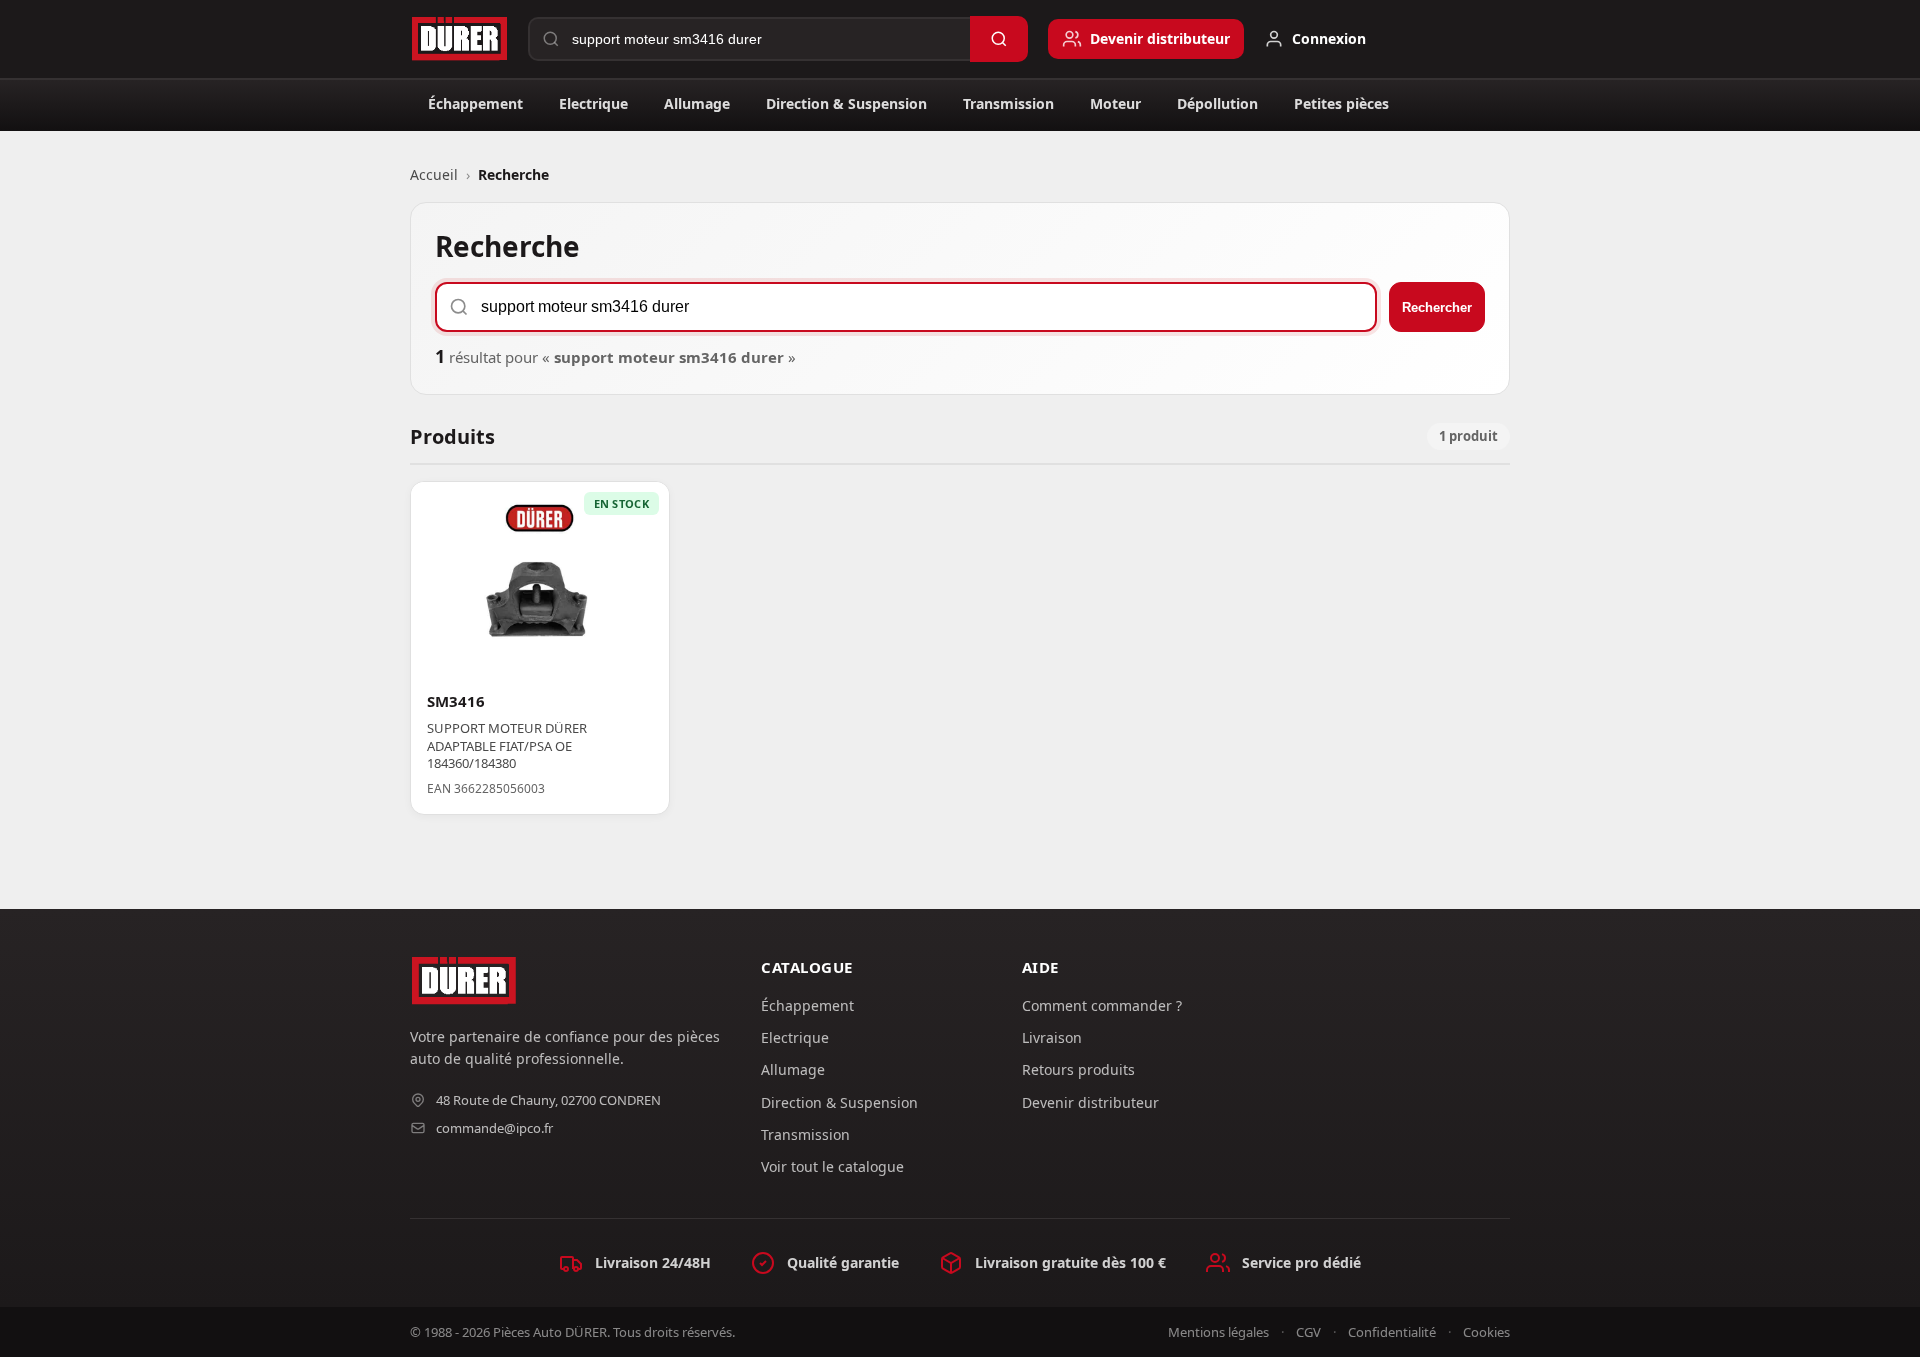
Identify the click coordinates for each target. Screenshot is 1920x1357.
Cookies (1486, 1332)
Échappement (475, 103)
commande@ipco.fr (494, 1128)
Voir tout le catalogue (832, 1166)
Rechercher (1437, 307)
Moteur (1115, 103)
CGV (1308, 1332)
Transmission (1008, 103)
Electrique (593, 103)
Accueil (434, 174)
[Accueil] (459, 39)
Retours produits (1078, 1069)
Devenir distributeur (1090, 1102)
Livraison (1052, 1037)
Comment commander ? (1102, 1005)
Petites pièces (1341, 103)
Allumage (697, 103)
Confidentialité (1392, 1332)
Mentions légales (1218, 1332)
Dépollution (1217, 103)
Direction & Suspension (846, 103)
